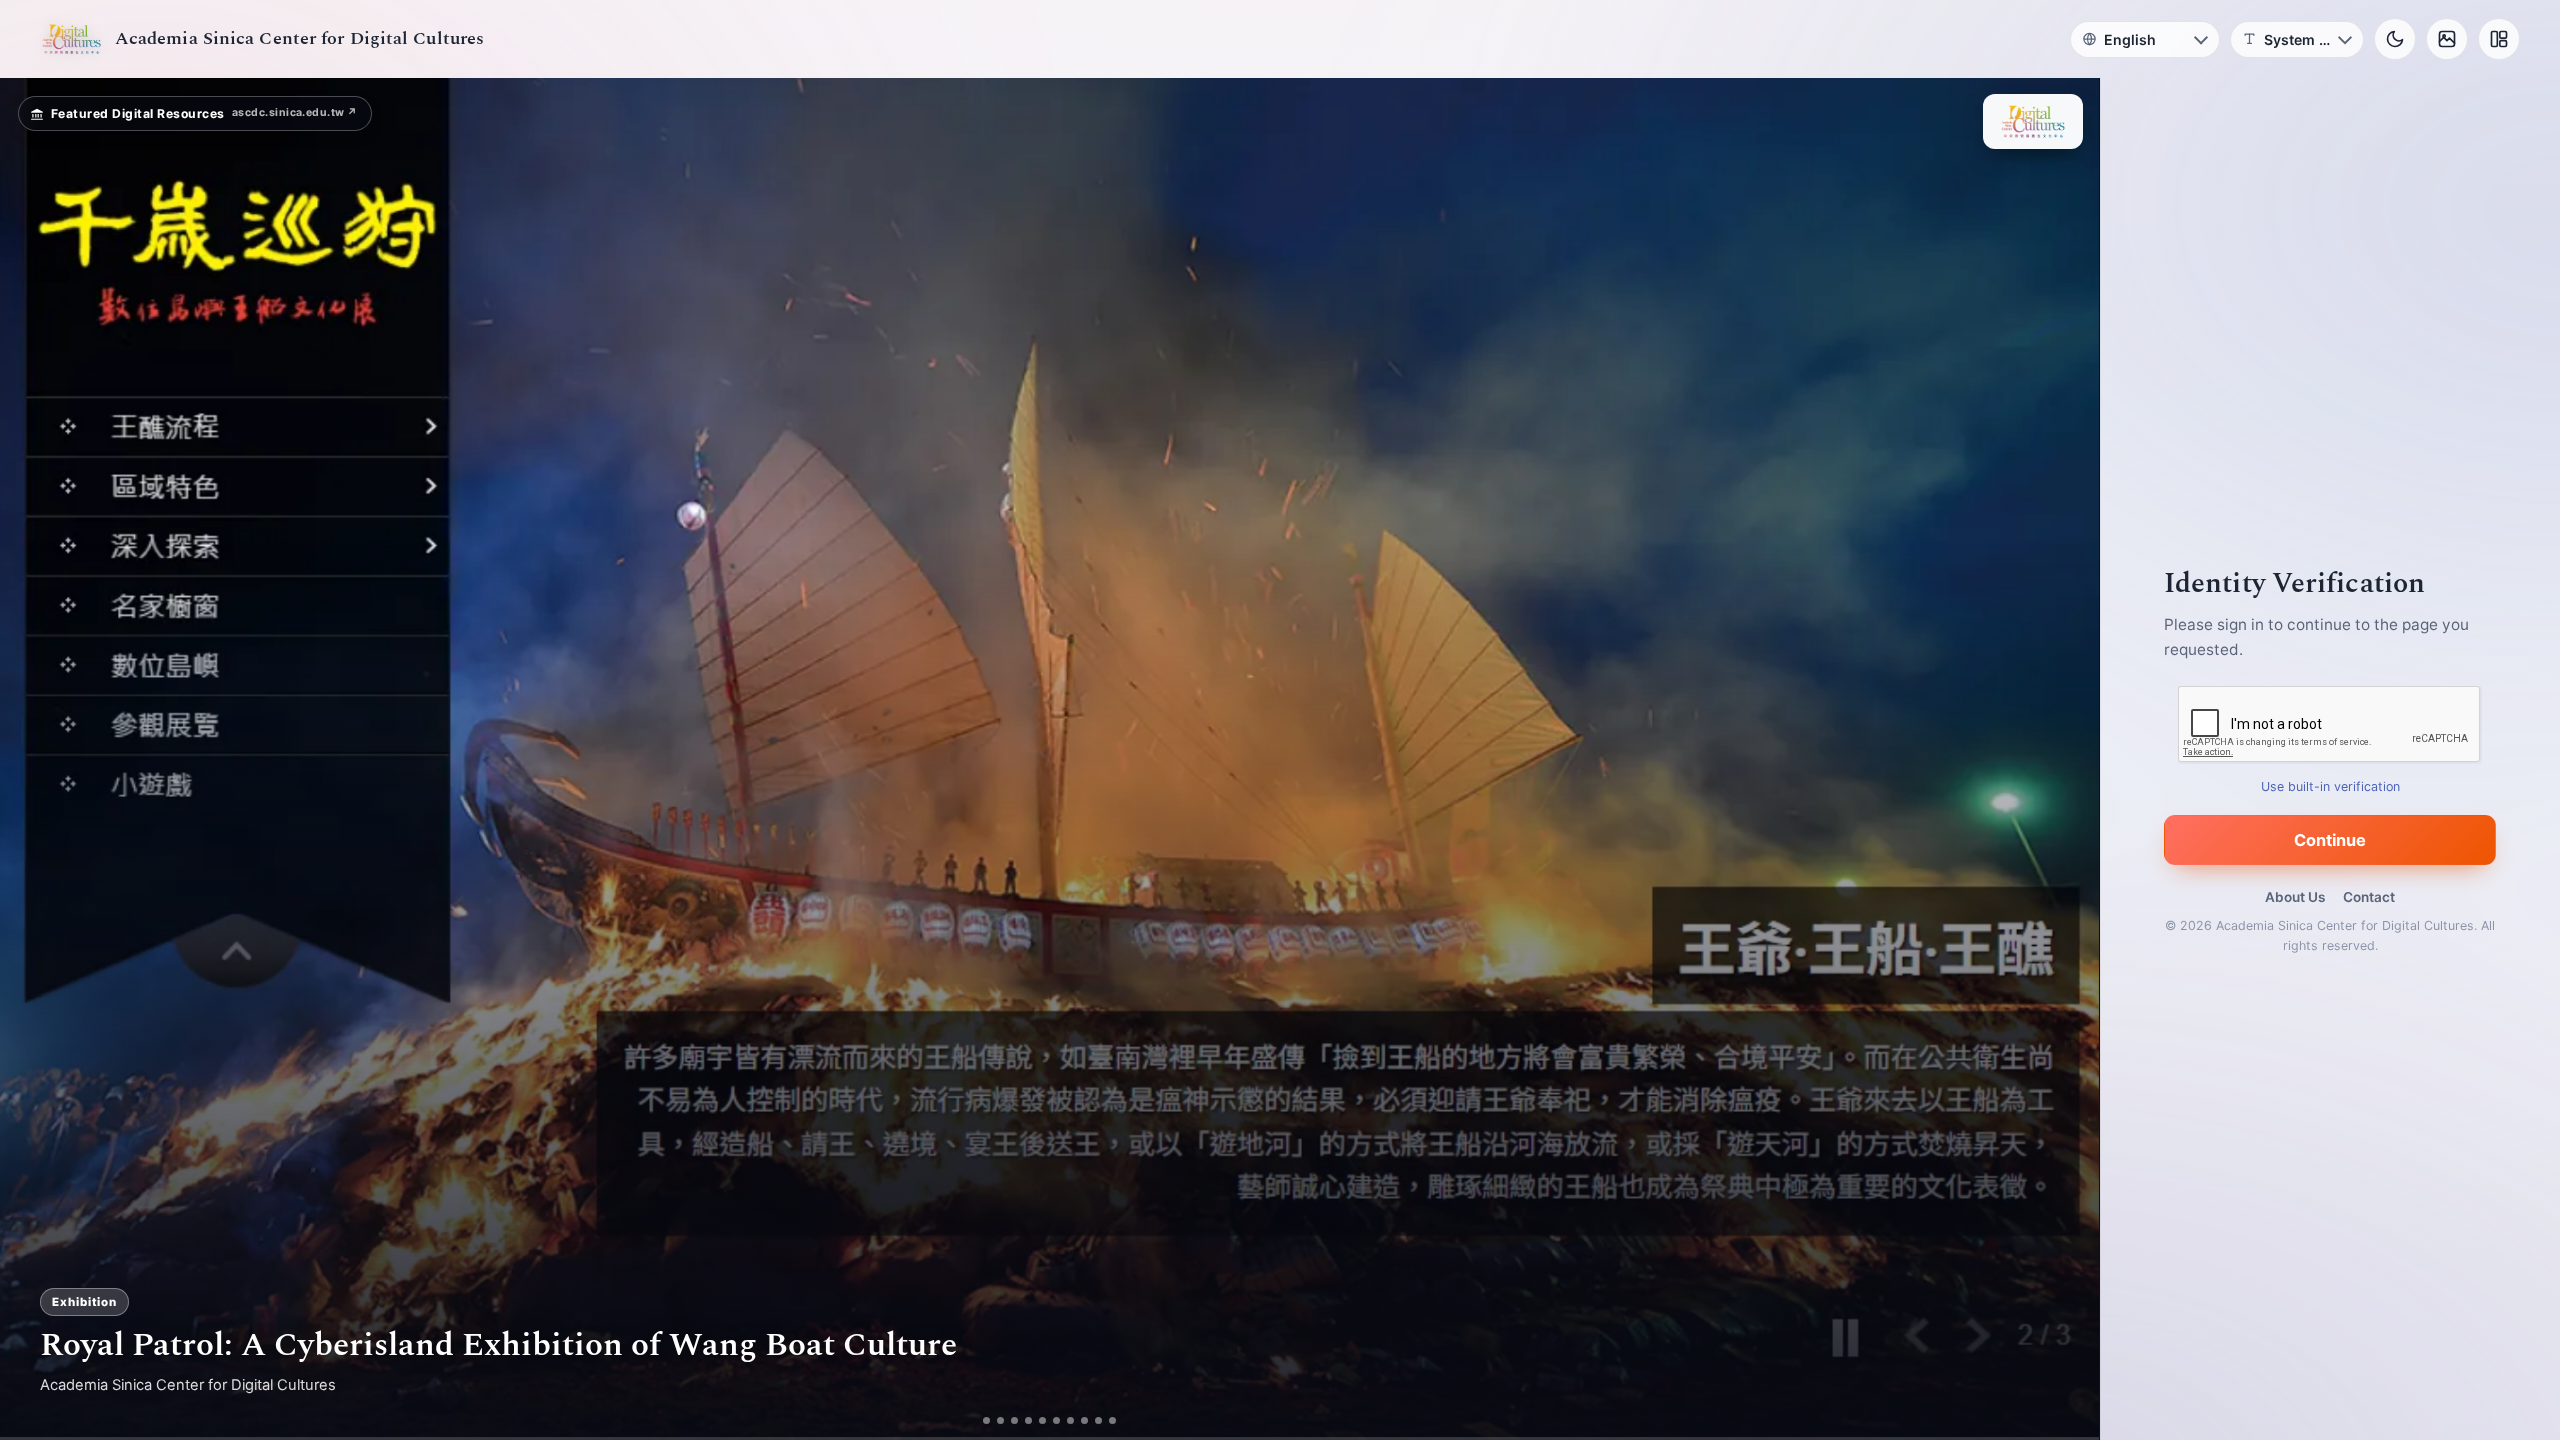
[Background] (2447, 39)
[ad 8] (1084, 1420)
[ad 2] (1000, 1420)
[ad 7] (1070, 1420)
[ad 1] (986, 1420)
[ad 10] (1112, 1420)
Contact (2369, 897)
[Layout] (2499, 39)
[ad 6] (1056, 1420)
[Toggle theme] (2395, 39)
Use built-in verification (2330, 786)
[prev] (36, 759)
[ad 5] (1042, 1420)
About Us (2295, 897)
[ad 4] (1028, 1420)
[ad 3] (1014, 1420)
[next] (2063, 759)
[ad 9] (1098, 1420)
